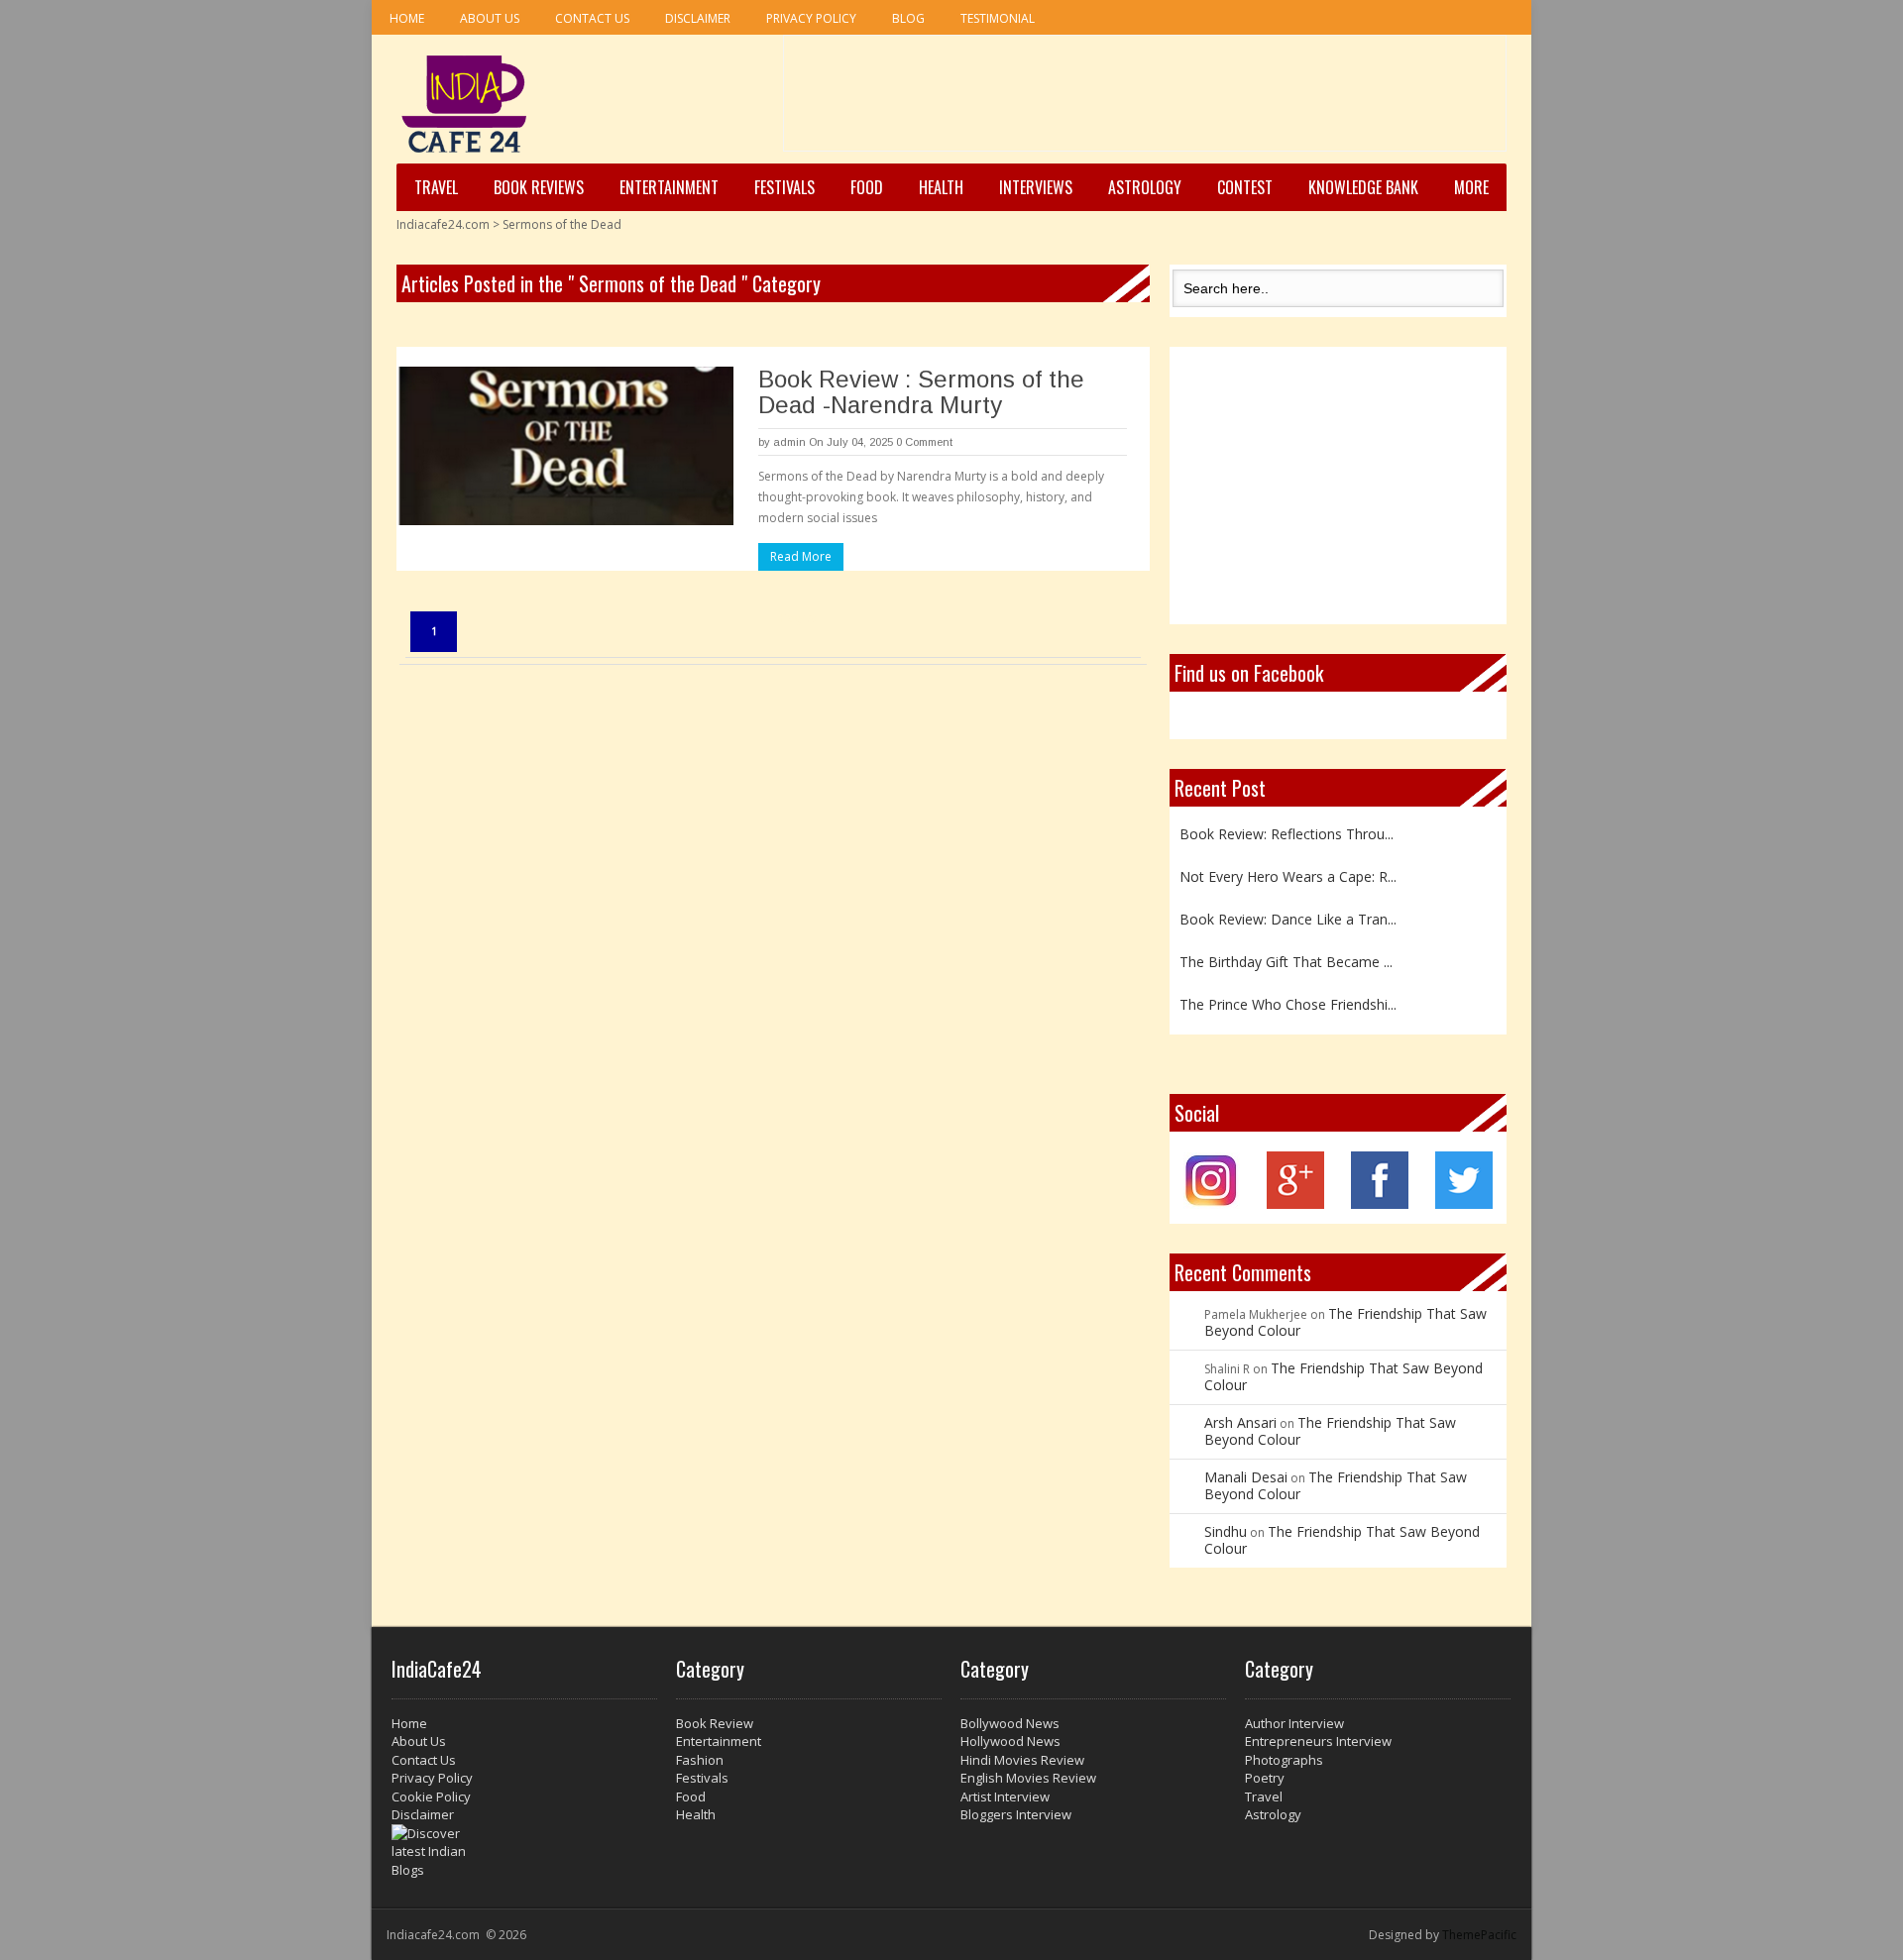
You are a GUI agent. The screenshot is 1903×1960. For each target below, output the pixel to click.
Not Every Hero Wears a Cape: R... (1288, 876)
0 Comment (924, 442)
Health (941, 187)
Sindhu (1226, 1531)
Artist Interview (1005, 1797)
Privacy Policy (811, 18)
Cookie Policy (431, 1797)
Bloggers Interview (1016, 1814)
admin (789, 442)
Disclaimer (698, 18)
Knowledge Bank (1363, 187)
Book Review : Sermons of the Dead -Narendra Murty (921, 392)
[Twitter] (1464, 1203)
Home (407, 18)
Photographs (1284, 1760)
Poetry (1265, 1778)
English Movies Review (1028, 1778)
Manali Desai (1246, 1477)
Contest (1245, 187)
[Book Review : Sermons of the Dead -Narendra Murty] (565, 446)
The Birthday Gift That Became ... (1286, 962)
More (1471, 187)
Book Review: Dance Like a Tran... (1288, 919)
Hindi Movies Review (1022, 1760)
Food (867, 187)
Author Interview (1294, 1723)
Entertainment (669, 187)
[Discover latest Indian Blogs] (524, 1852)
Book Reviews (539, 187)
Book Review (715, 1723)
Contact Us (592, 18)
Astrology (1145, 187)
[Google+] (1295, 1203)
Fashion (700, 1760)
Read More (801, 556)
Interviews (1036, 187)
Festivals (784, 187)
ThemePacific (1479, 1935)
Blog (908, 18)
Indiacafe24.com (443, 224)
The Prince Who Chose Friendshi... (1288, 1004)
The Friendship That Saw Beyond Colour (1345, 1322)
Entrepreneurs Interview (1318, 1741)
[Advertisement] (1145, 100)
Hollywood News (1010, 1741)
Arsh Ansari (1240, 1422)
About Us (490, 18)
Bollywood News (1010, 1723)
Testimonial (998, 18)
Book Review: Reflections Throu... (1287, 834)
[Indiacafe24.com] (464, 104)
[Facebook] (1380, 1203)
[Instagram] (1212, 1203)
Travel (436, 187)
